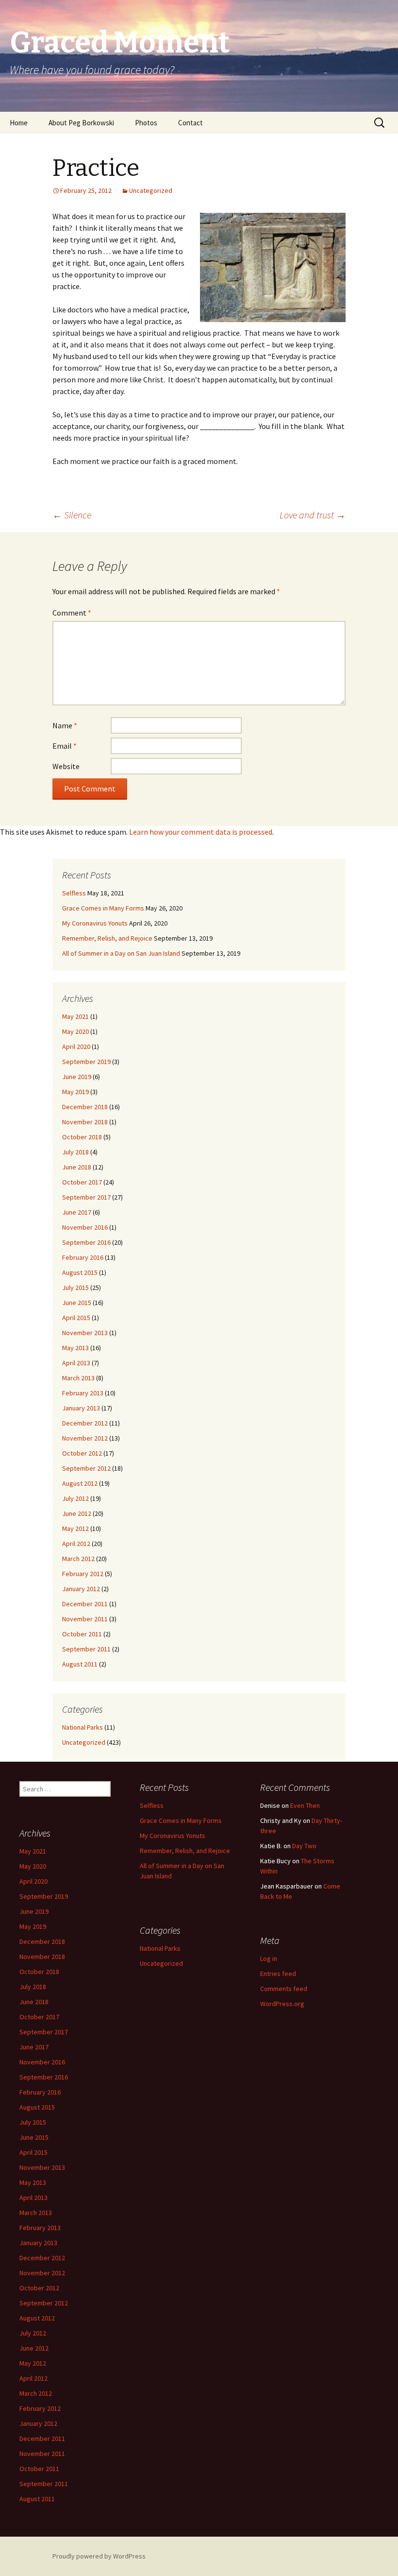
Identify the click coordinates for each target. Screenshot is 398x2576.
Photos (146, 123)
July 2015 (75, 1288)
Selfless (74, 893)
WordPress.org (282, 2004)
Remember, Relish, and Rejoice (107, 938)
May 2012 (75, 1528)
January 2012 (81, 1589)
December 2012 (85, 1423)
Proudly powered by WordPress (99, 2556)
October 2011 (82, 1634)
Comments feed (284, 1989)
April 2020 (76, 1047)
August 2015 (80, 1272)
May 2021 (75, 1016)
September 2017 (86, 1197)
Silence (72, 515)
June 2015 (77, 1303)
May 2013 (75, 1348)
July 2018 (75, 1152)
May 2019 (75, 1092)
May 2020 (75, 1031)
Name (65, 725)
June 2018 (77, 1167)
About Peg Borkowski (81, 123)
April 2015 (76, 1318)
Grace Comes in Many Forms (103, 908)
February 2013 (83, 1393)
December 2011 (85, 1604)
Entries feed (278, 1974)
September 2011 (86, 1649)
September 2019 (86, 1062)
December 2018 (85, 1107)
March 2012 (78, 1559)
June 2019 (77, 1077)
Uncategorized (151, 190)
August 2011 (80, 1664)
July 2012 (75, 1498)
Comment (72, 613)
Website (66, 766)
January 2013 (81, 1408)
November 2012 (85, 1438)
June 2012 (77, 1513)
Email (65, 746)
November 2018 (85, 1122)
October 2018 (82, 1137)
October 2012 (82, 1453)
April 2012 (76, 1544)
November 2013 (85, 1333)
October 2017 (82, 1182)
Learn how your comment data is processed (201, 832)
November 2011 (85, 1619)
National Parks (83, 1727)
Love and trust (313, 515)
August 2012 (80, 1483)
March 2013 (78, 1378)
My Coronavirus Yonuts (95, 923)
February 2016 (83, 1257)
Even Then (305, 1805)
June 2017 (77, 1212)
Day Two (304, 1846)
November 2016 (85, 1227)
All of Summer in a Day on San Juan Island (121, 953)
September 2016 (86, 1242)
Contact (191, 123)
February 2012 (83, 1574)
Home (19, 123)
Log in (269, 1958)
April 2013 (76, 1363)
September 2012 (86, 1468)
